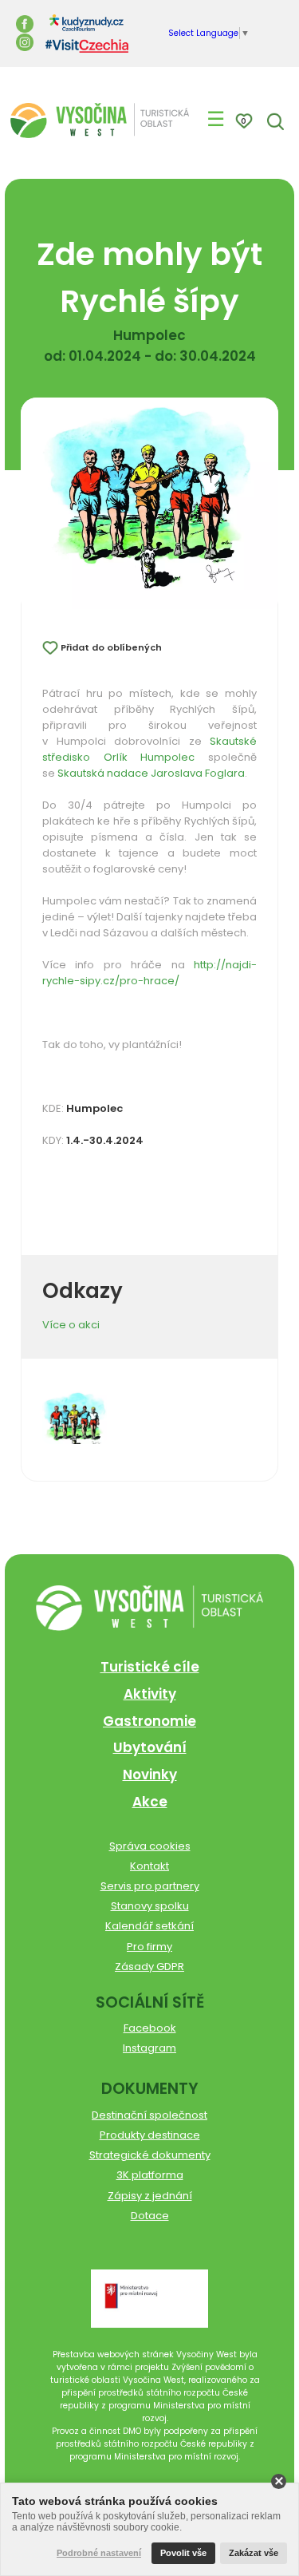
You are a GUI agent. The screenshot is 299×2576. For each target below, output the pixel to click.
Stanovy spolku (150, 1906)
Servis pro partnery (150, 1886)
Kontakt (149, 1866)
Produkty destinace (150, 2135)
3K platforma (150, 2175)
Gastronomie (149, 1721)
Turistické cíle (150, 1667)
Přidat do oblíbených (111, 647)
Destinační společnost (149, 2115)
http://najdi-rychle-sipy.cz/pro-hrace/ (149, 973)
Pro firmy (149, 1947)
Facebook (150, 2028)
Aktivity (150, 1694)
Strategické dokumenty (150, 2155)
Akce (150, 1802)
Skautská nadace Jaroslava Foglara (151, 773)
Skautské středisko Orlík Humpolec (149, 749)
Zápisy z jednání (150, 2196)
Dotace (150, 2216)
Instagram (149, 2048)
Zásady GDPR (149, 1967)
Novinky (150, 1775)
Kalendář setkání (149, 1926)
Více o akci (71, 1325)
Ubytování (150, 1747)
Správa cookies (150, 1846)
